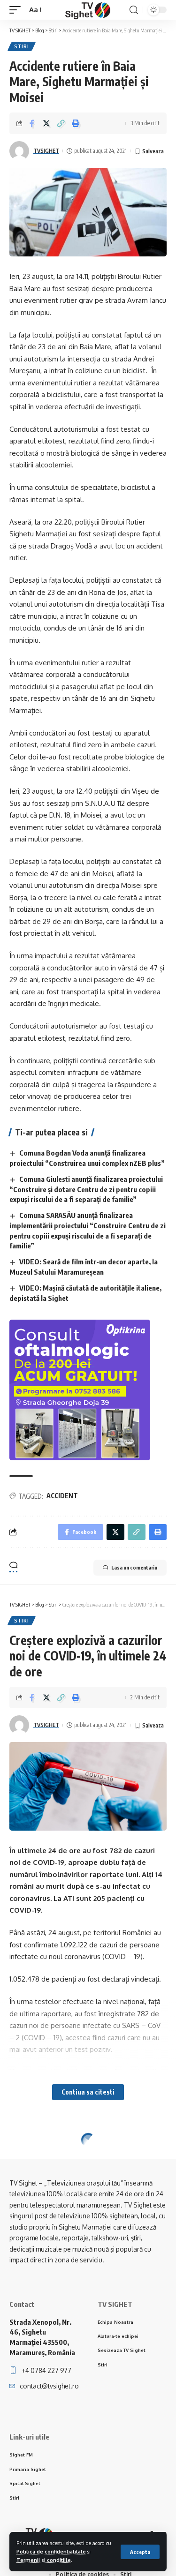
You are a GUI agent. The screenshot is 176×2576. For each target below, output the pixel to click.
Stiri (22, 46)
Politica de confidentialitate (51, 2551)
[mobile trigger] (17, 10)
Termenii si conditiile (44, 2560)
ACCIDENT (62, 1496)
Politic (25, 2155)
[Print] (76, 123)
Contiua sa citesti (88, 2092)
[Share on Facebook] (32, 123)
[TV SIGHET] (88, 10)
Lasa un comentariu (134, 1567)
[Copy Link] (61, 123)
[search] (134, 10)
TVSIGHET (46, 151)
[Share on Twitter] (46, 123)
